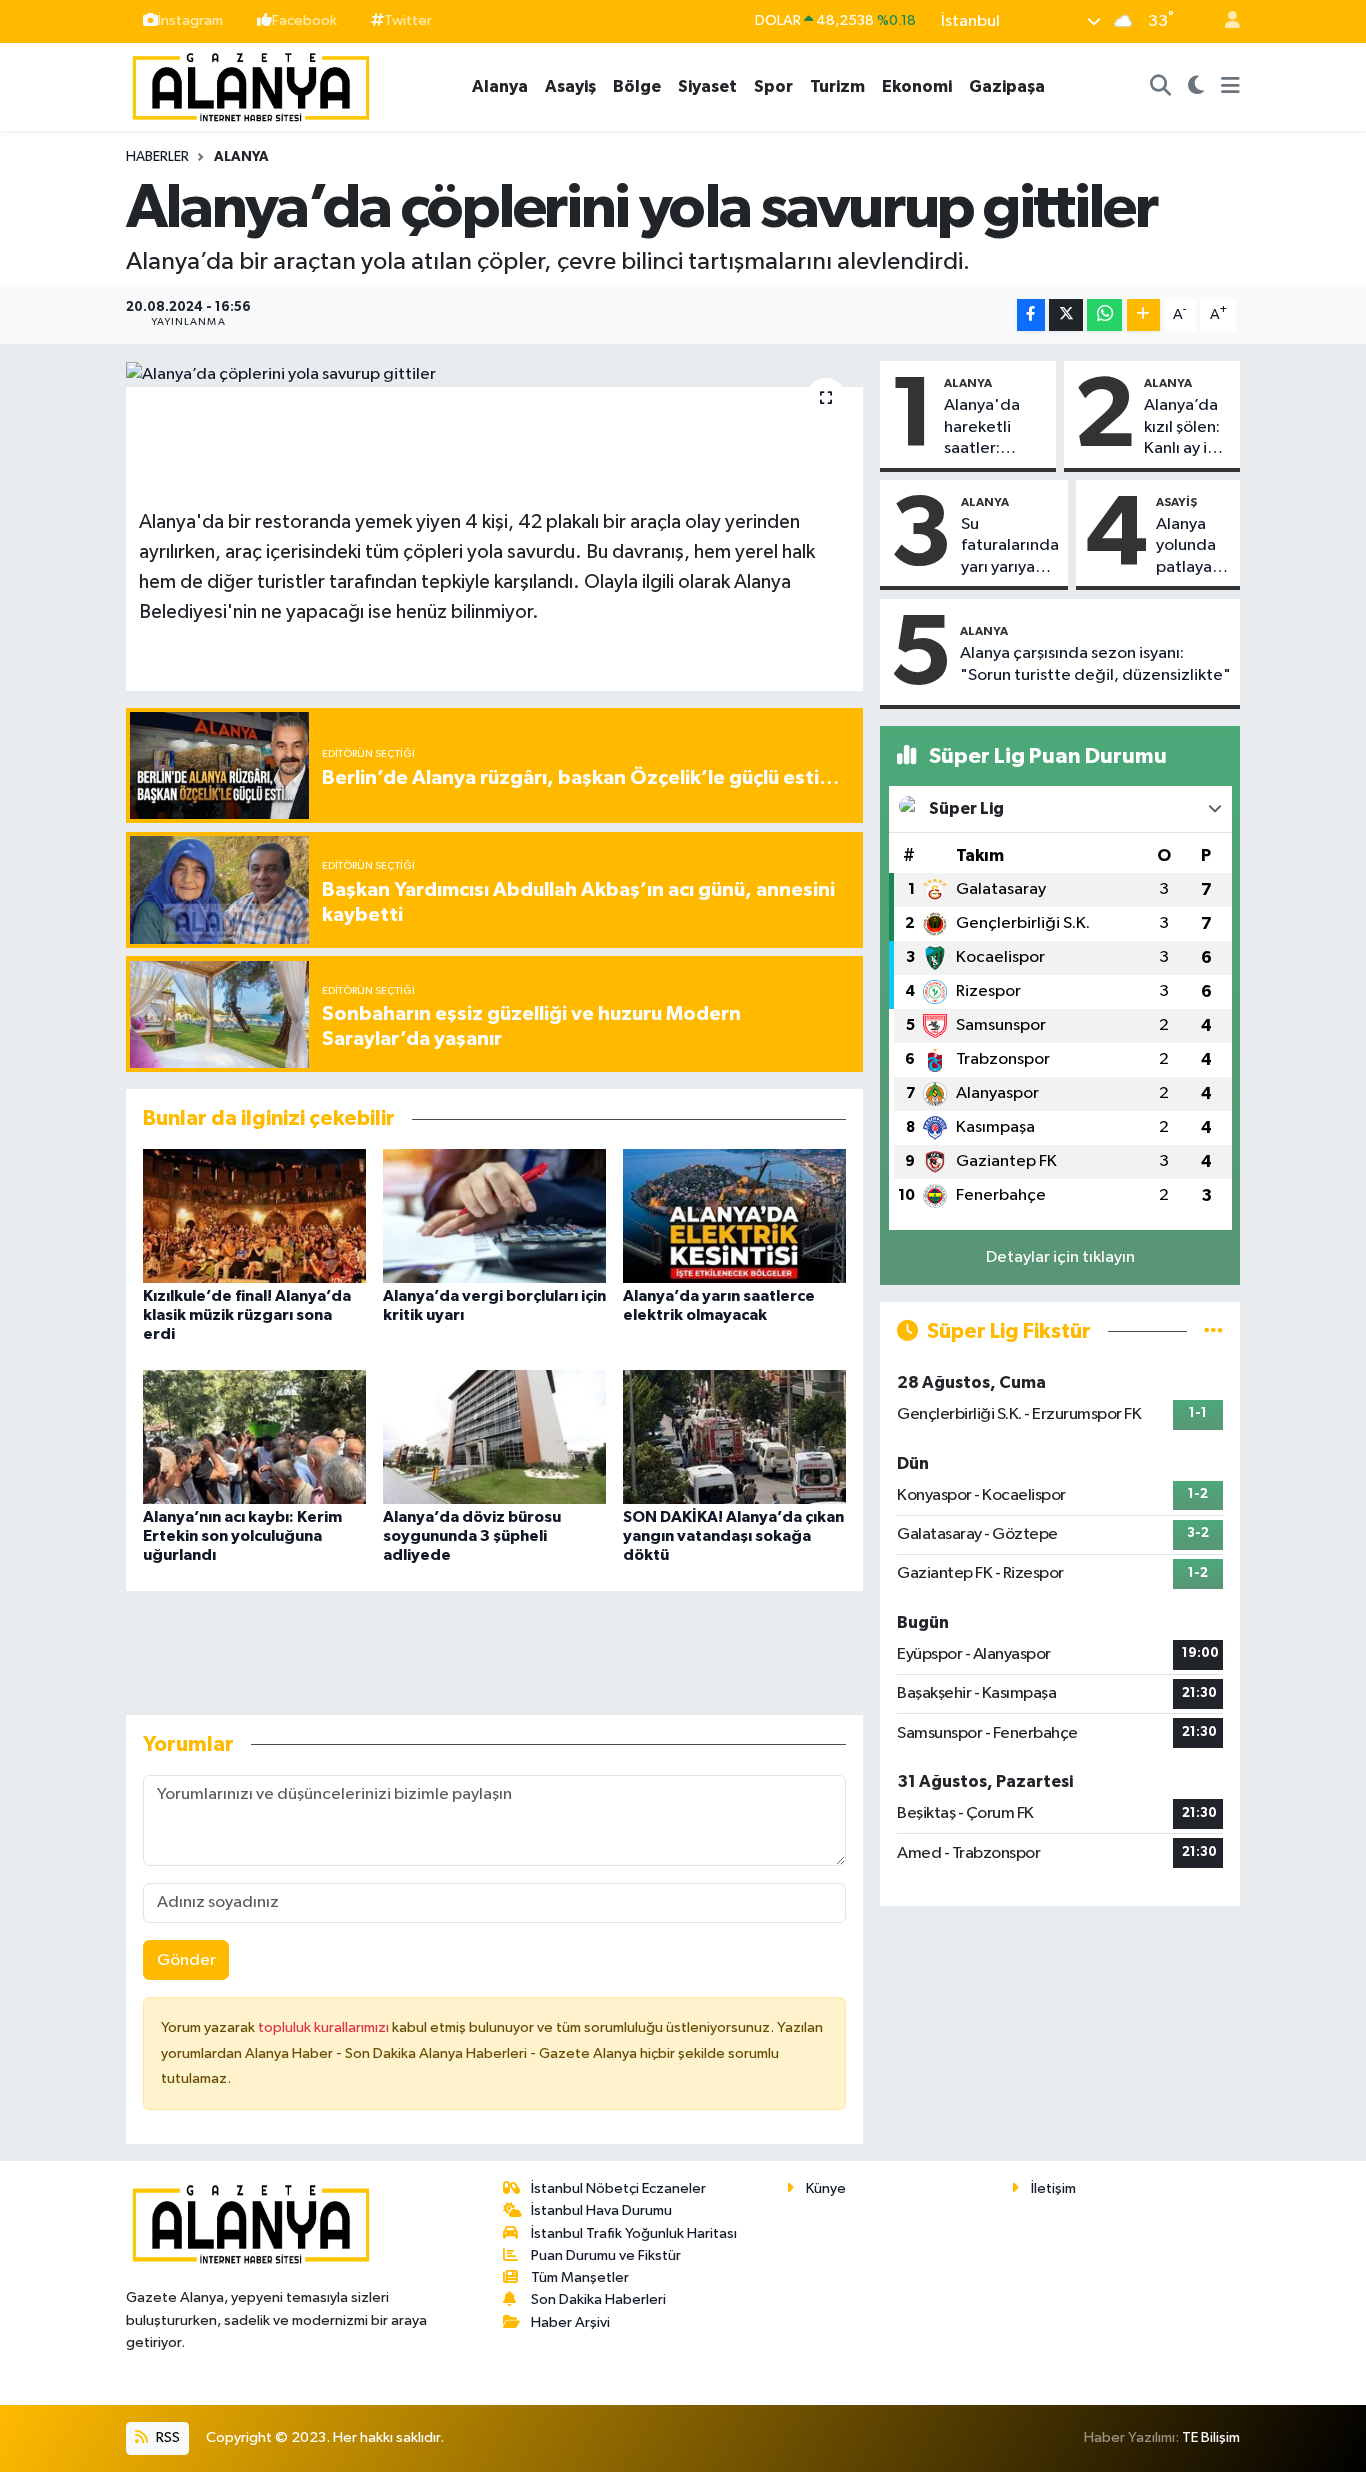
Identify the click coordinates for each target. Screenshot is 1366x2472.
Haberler (157, 157)
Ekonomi (917, 86)
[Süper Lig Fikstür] (1213, 1331)
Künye (826, 2188)
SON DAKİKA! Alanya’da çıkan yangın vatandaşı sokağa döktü (733, 1536)
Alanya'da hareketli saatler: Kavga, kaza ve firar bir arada (989, 428)
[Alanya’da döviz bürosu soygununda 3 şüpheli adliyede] (494, 1436)
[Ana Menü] (1230, 87)
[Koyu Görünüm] (1196, 87)
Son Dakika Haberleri (598, 2299)
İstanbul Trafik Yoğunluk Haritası (634, 2233)
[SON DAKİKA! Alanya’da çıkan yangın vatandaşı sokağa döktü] (734, 1436)
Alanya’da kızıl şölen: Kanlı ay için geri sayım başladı (1186, 428)
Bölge (637, 86)
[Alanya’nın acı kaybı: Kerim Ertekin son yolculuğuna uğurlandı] (254, 1436)
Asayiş (570, 86)
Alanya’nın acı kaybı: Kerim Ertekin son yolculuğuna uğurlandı (242, 1536)
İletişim (1053, 2188)
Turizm (837, 86)
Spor (773, 86)
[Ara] (1161, 87)
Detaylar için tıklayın (1060, 1257)
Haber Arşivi (570, 2322)
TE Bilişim (1211, 2437)
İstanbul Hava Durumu (601, 2210)
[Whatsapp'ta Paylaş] (1104, 315)
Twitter (408, 20)
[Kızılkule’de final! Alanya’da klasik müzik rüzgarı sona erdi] (254, 1215)
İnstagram (190, 20)
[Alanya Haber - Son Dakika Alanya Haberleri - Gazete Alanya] (251, 85)
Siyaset (707, 86)
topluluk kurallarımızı (325, 2027)
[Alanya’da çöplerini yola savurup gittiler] (494, 374)
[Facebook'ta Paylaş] (1031, 315)
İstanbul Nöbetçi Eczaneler (618, 2188)
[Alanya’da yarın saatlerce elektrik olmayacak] (734, 1215)
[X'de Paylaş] (1066, 315)
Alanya (500, 86)
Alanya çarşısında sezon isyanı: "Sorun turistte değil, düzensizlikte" (1095, 664)
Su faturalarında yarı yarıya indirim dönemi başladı (1010, 547)
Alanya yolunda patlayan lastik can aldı (1190, 547)
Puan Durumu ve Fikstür (606, 2255)
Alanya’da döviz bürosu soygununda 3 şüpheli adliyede (472, 1536)
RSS (166, 2437)
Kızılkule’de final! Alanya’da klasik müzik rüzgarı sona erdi (247, 1315)
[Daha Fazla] (1143, 315)
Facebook (304, 20)
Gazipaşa (1007, 86)
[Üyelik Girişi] (1224, 21)
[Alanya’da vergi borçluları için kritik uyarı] (494, 1215)
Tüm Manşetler (580, 2277)
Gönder (186, 1960)
